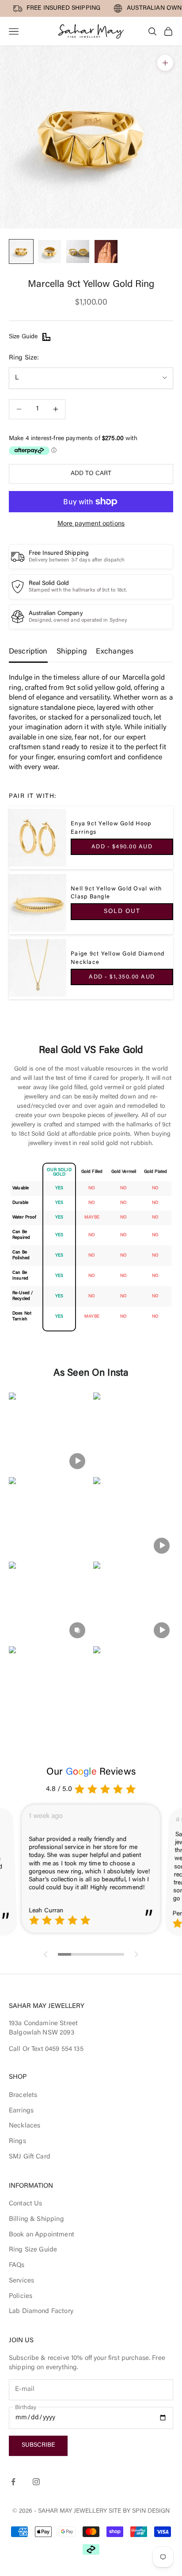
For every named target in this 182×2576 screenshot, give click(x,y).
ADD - (122, 847)
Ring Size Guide (33, 2250)
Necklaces (25, 2126)
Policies (21, 2296)
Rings (17, 2141)
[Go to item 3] (78, 251)
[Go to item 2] (49, 251)
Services (21, 2281)
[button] (49, 1433)
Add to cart (91, 474)
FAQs (17, 2265)
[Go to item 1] (21, 251)
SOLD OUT (122, 912)
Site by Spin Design (139, 2511)
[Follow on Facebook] (13, 2482)
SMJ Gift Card (30, 2157)
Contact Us (26, 2204)
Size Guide (23, 337)
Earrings (21, 2111)
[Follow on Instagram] (36, 2482)
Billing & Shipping (36, 2219)
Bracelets (23, 2095)
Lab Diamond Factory (41, 2311)
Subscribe (38, 2445)
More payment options (91, 524)
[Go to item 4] (106, 251)
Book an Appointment (42, 2235)
